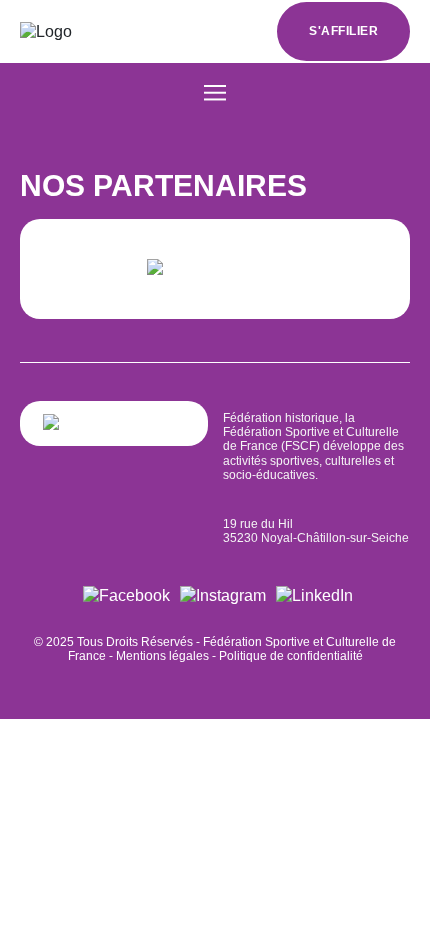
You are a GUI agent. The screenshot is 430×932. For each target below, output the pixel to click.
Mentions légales (162, 656)
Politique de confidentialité (291, 656)
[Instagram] (223, 595)
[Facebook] (126, 595)
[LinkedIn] (314, 595)
